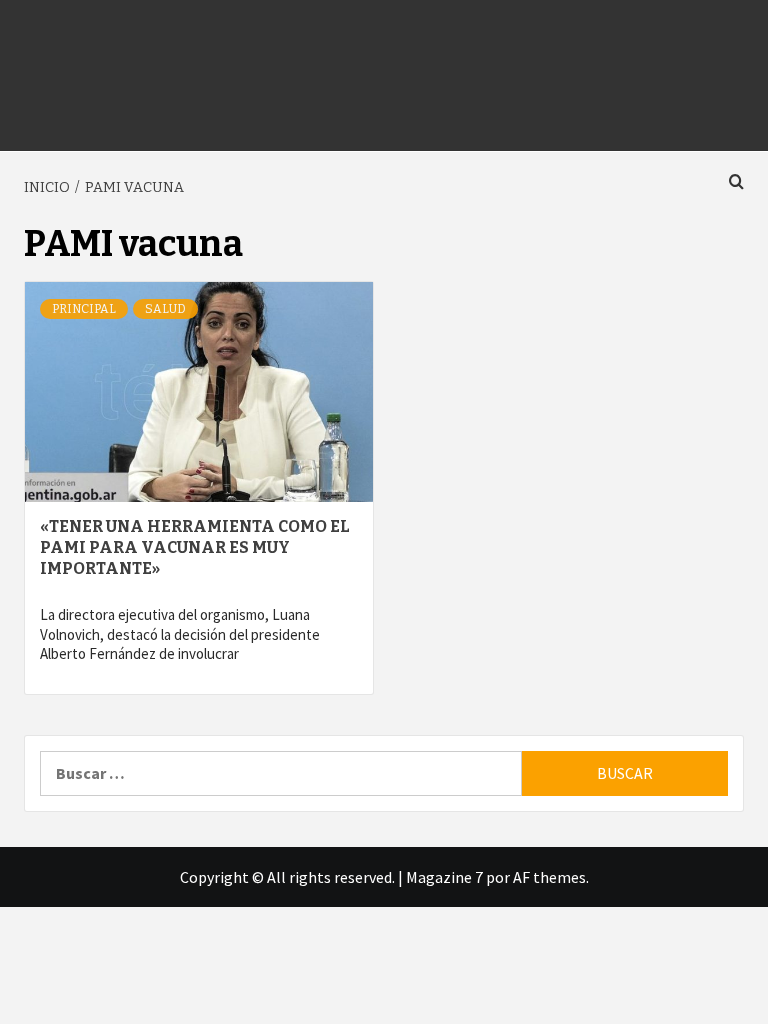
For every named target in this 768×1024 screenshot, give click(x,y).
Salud (165, 309)
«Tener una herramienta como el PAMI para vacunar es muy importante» (195, 547)
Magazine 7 (444, 877)
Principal (84, 309)
